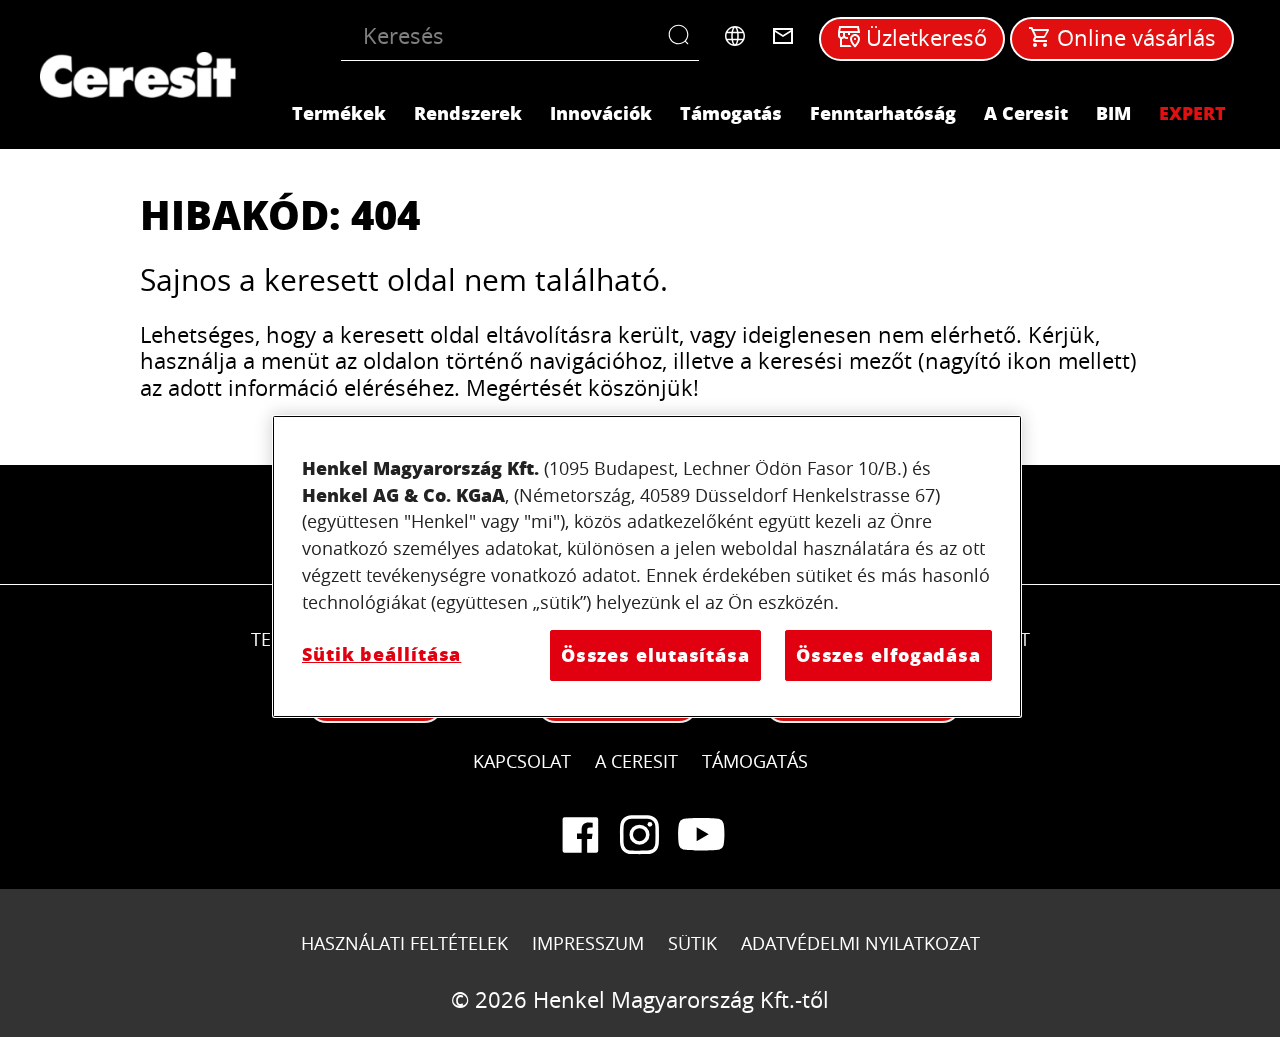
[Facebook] (580, 835)
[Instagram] (640, 835)
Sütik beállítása (381, 654)
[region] (647, 566)
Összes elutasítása (655, 655)
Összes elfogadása (888, 655)
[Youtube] (700, 835)
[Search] (683, 36)
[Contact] (783, 36)
